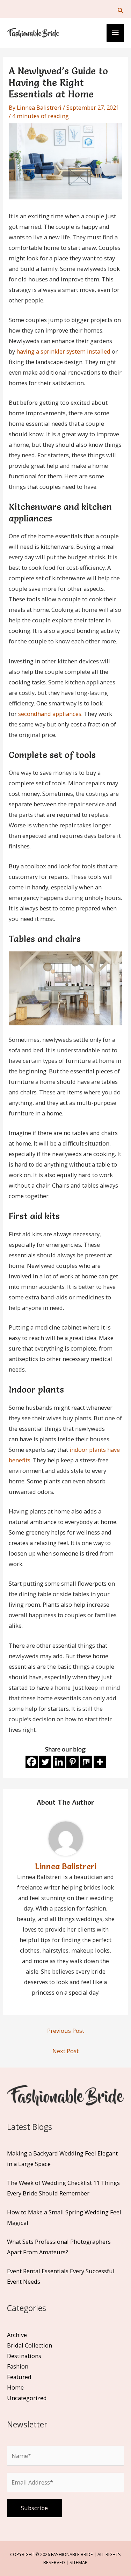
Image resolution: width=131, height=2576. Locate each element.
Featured (19, 2377)
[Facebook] (32, 1762)
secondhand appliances (50, 714)
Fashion (18, 2366)
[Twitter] (45, 1762)
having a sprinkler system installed (63, 351)
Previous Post (66, 2031)
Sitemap (79, 2562)
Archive (17, 2335)
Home (15, 2387)
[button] (120, 10)
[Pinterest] (72, 1762)
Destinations (24, 2356)
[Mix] (86, 1762)
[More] (100, 1762)
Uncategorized (27, 2398)
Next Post (65, 2051)
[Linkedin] (59, 1762)
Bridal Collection (30, 2345)
